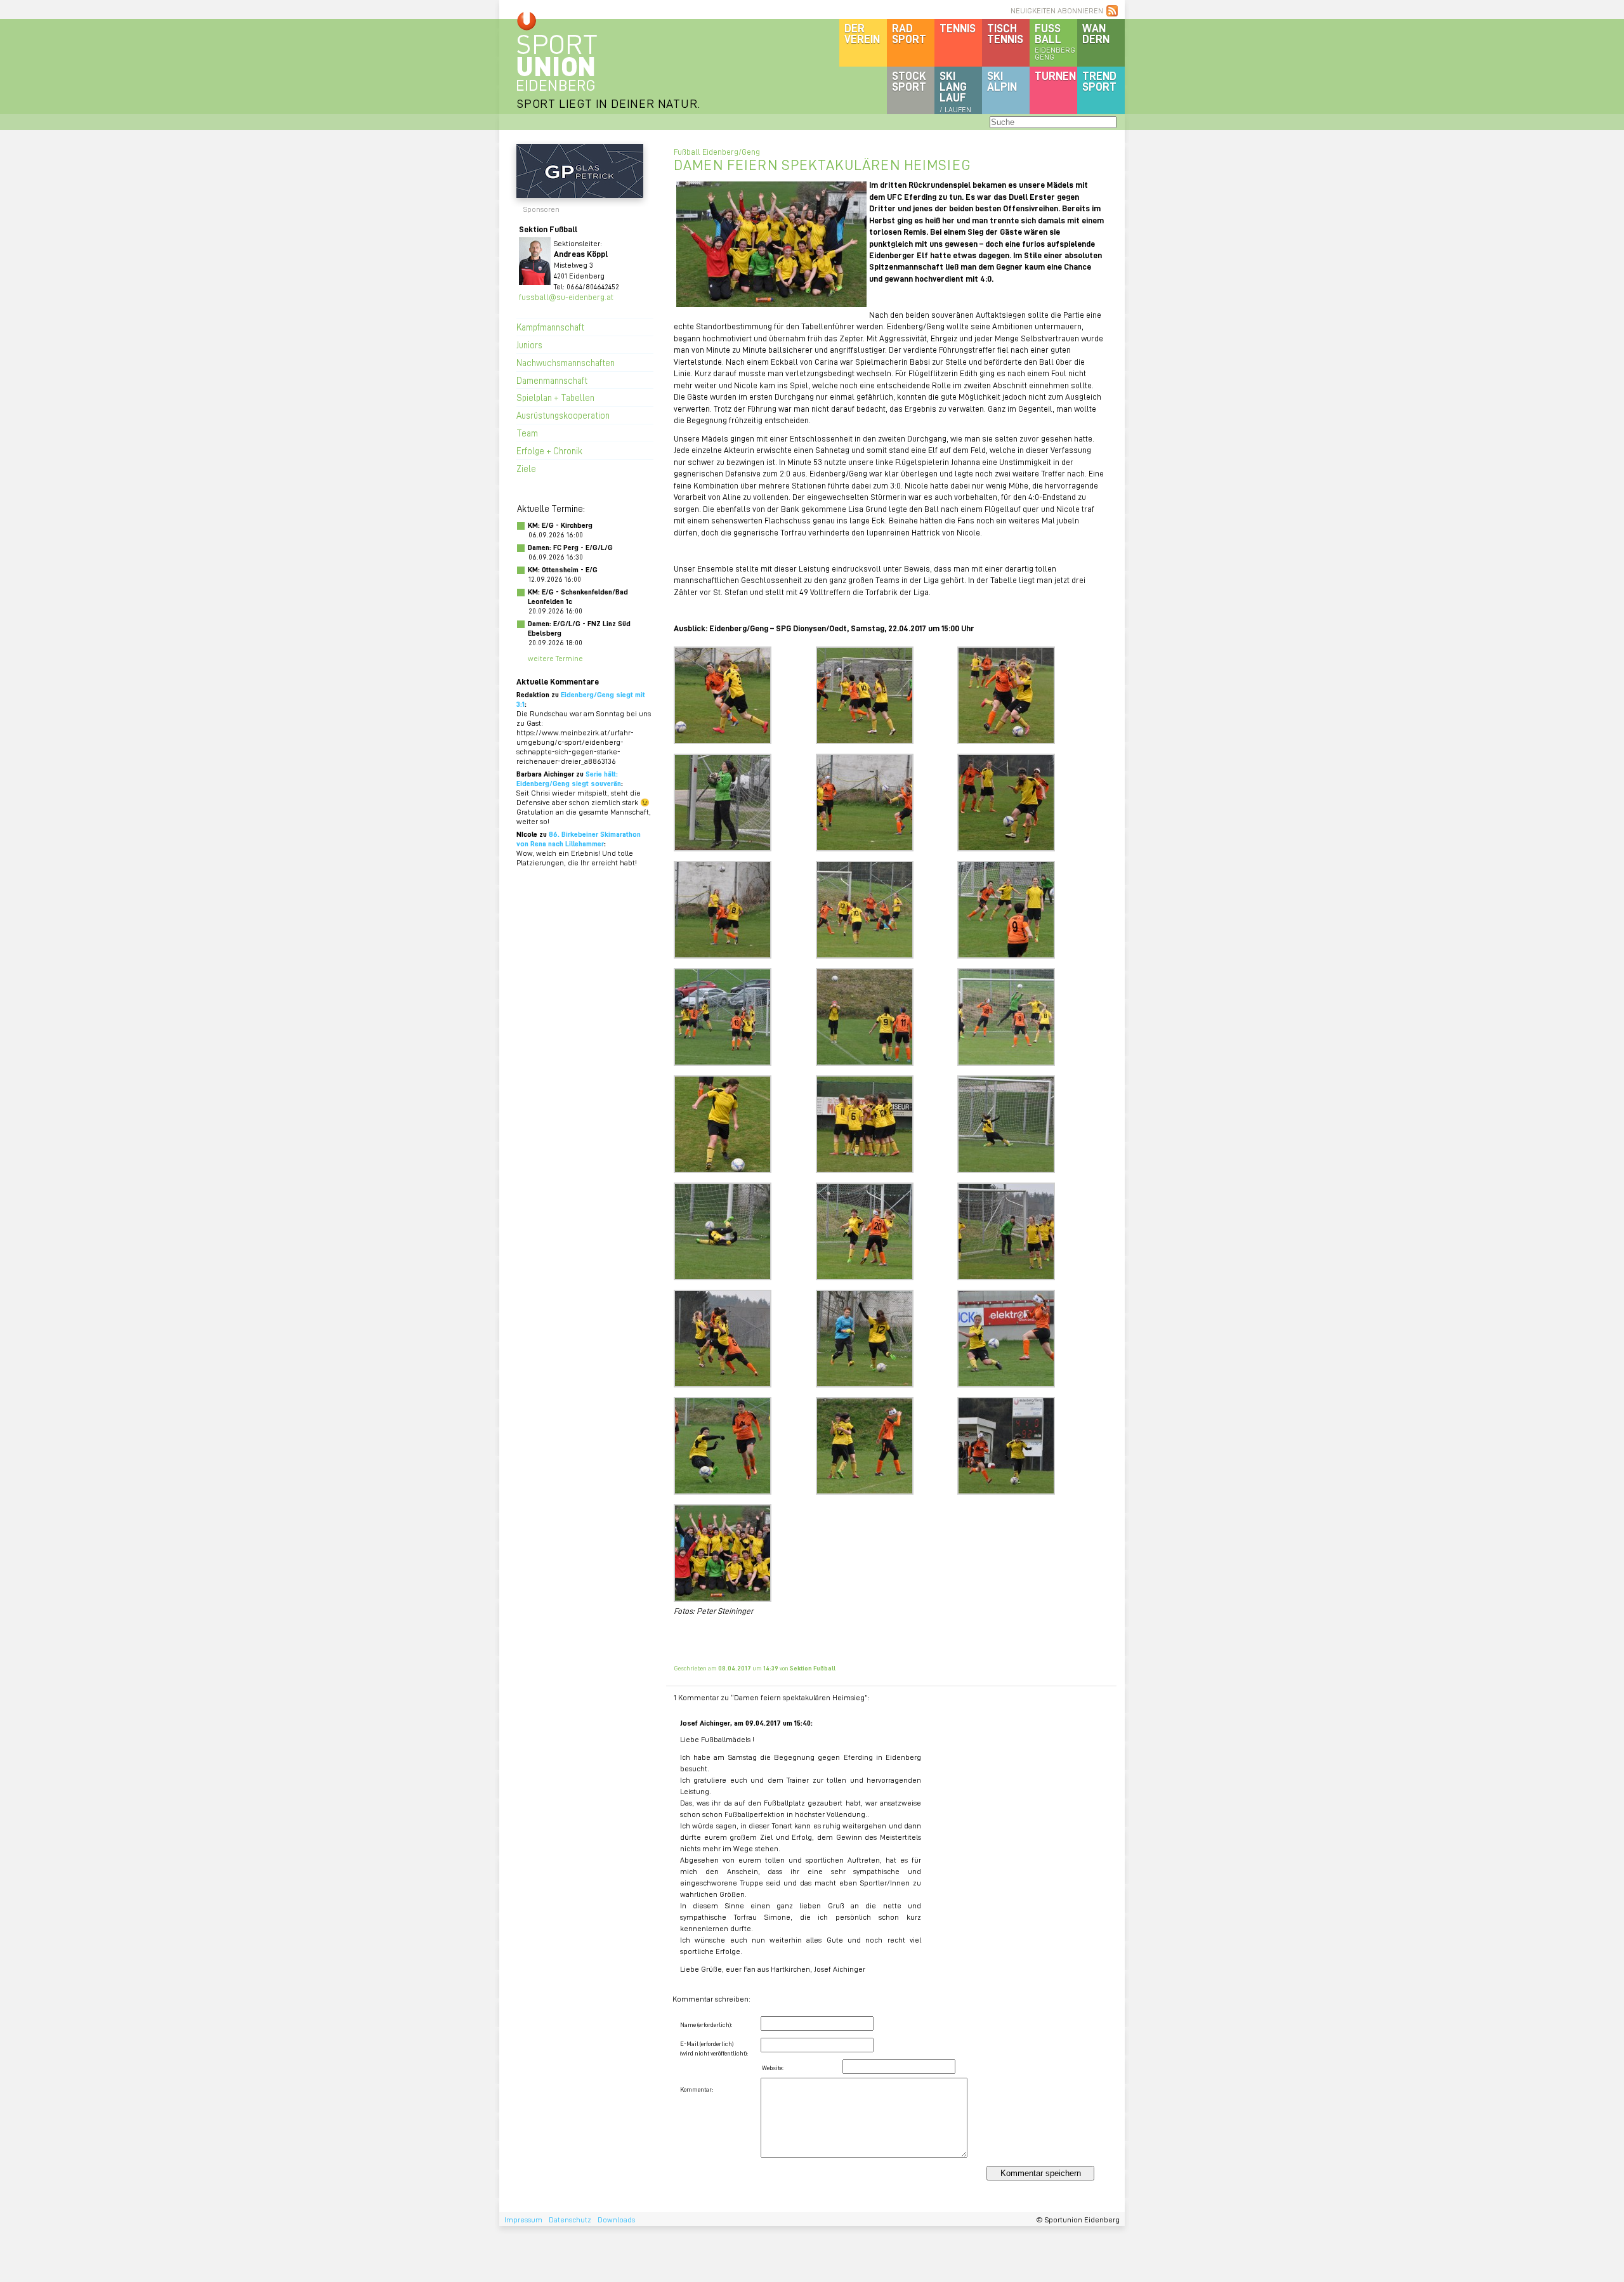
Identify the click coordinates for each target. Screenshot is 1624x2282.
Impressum (523, 2220)
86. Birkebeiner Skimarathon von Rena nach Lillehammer (579, 839)
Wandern (1096, 33)
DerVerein (862, 33)
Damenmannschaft (552, 380)
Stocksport (909, 81)
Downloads (616, 2220)
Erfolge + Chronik (549, 450)
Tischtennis (1005, 33)
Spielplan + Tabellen (555, 397)
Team (527, 433)
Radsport (909, 33)
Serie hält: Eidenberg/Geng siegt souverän (569, 778)
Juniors (529, 344)
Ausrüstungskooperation (563, 415)
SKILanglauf (955, 91)
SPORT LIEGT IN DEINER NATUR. (608, 103)
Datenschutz (570, 2220)
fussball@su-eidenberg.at (566, 297)
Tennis (958, 28)
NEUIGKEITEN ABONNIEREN (1057, 10)
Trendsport (1099, 81)
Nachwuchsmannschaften (566, 362)
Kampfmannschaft (550, 327)
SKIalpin (1002, 81)
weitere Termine (555, 658)
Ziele (526, 468)
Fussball (1055, 41)
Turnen (1055, 75)
